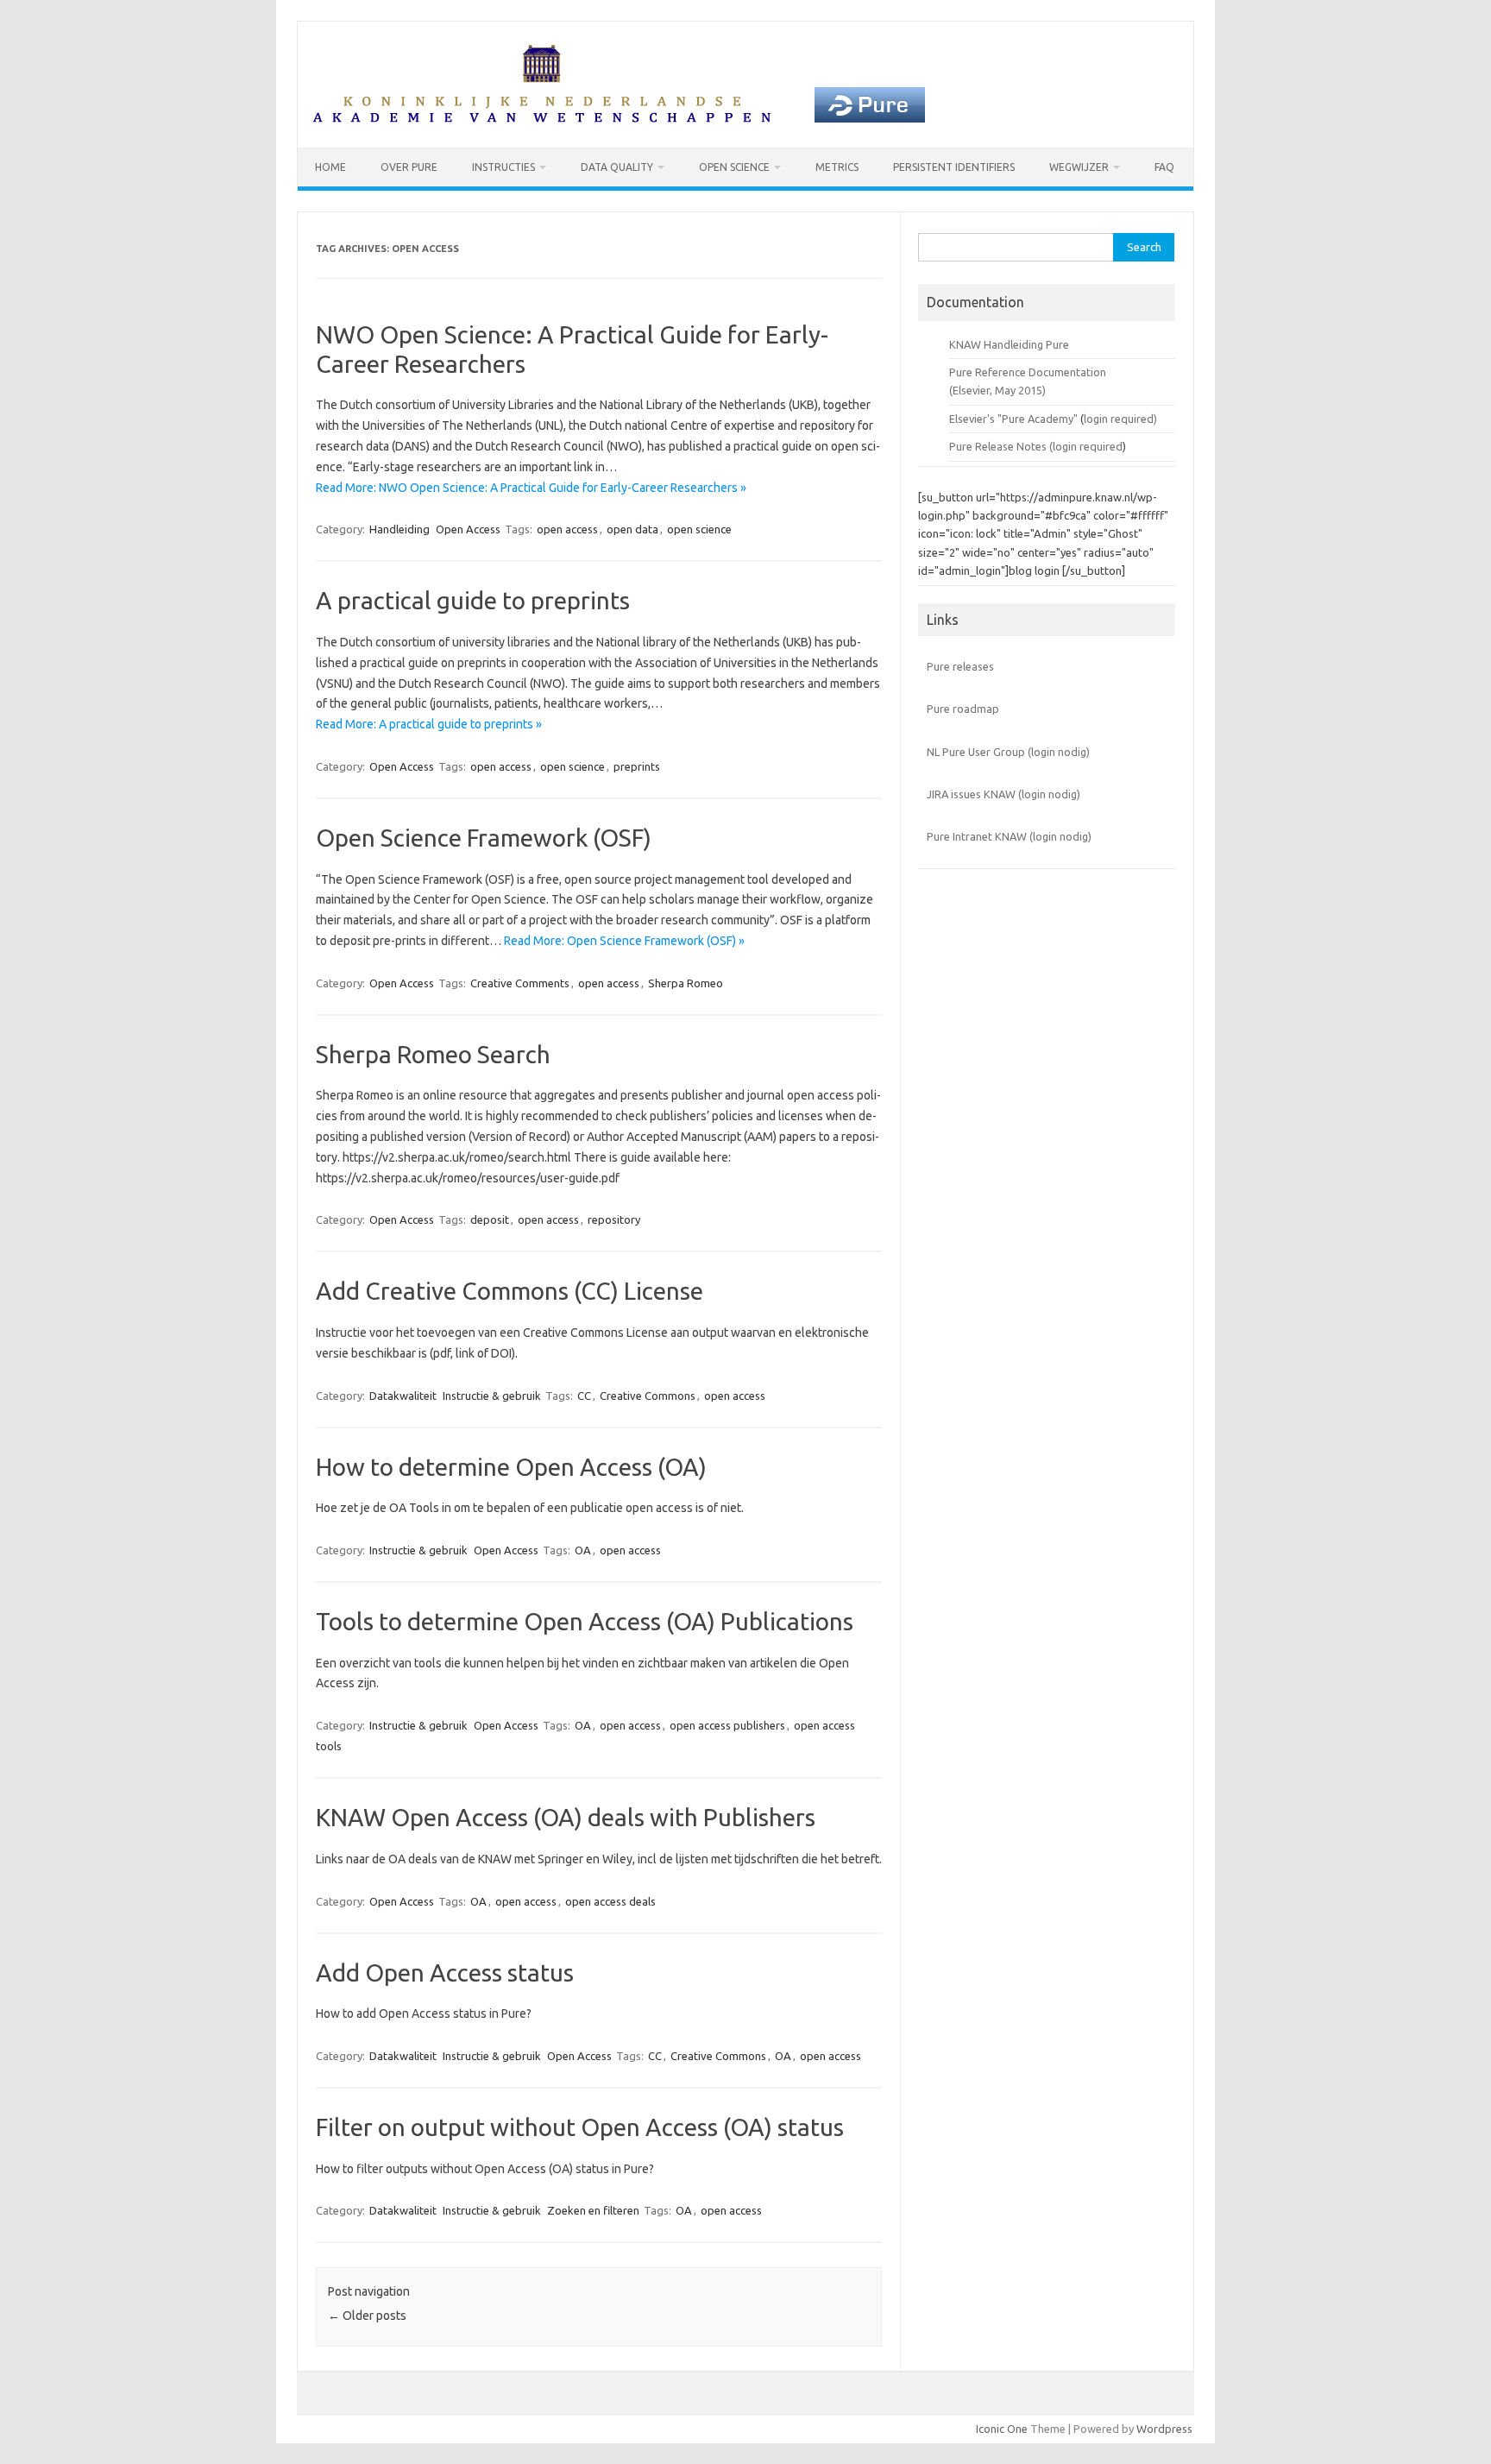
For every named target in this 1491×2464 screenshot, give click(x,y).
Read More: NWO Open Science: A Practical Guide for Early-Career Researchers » (531, 488)
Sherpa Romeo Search (433, 1054)
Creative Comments (520, 983)
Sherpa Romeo (686, 983)
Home (330, 167)
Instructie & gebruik (492, 1396)
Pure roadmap (963, 709)
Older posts (367, 2316)
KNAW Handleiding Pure (1009, 344)
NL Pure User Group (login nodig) (1008, 752)
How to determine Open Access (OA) (511, 1467)
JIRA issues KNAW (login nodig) (1003, 794)
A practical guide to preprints (473, 600)
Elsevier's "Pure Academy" (1013, 419)
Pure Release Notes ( (1001, 446)
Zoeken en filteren (593, 2210)
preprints (637, 766)
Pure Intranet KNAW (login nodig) (1009, 836)
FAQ (1164, 167)
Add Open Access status (445, 1972)
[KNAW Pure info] (619, 118)
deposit (490, 1219)
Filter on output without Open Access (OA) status (580, 2127)
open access (567, 529)
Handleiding (399, 529)
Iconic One (1002, 2429)
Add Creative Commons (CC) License (510, 1291)
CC (584, 1396)
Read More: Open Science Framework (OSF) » (624, 941)
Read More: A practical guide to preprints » (429, 724)
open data (632, 529)
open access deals (610, 1901)
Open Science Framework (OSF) (484, 838)
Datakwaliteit (403, 1396)
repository (614, 1219)
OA (583, 1550)
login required (1088, 446)
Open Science (734, 167)
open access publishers (727, 1725)
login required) (1120, 419)
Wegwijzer (1079, 167)
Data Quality (617, 167)
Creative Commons (648, 1396)
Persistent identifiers (954, 167)
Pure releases (960, 666)
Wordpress (1164, 2429)
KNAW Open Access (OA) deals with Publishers (566, 1817)
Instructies (503, 167)
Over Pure (409, 167)
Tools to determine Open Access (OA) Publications (585, 1621)
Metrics (837, 167)
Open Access (468, 529)
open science (699, 529)
